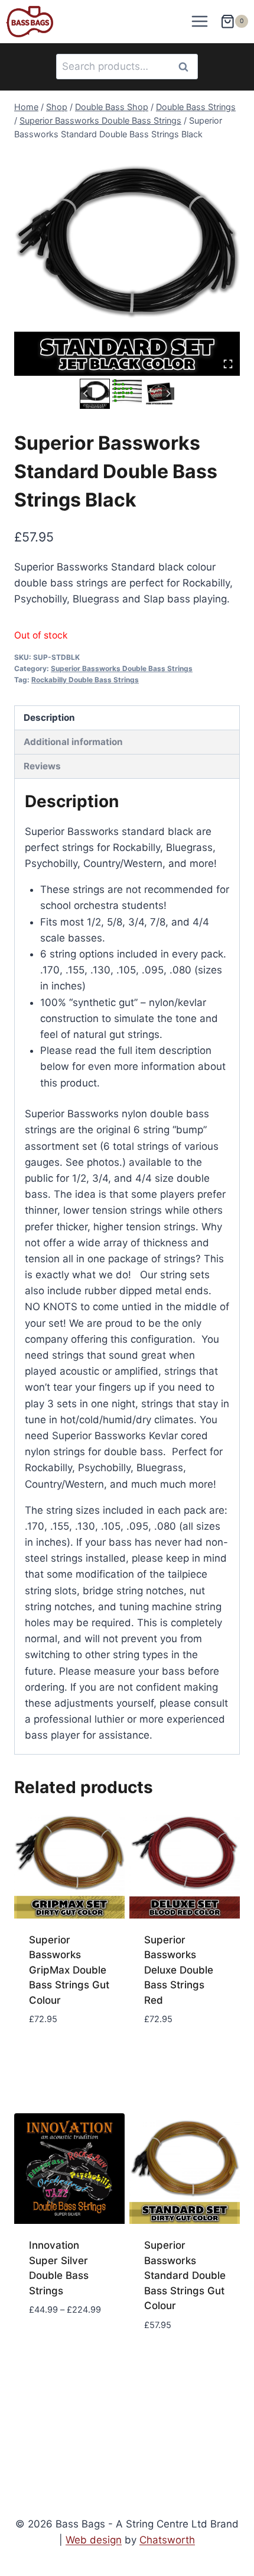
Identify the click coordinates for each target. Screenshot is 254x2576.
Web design (94, 2540)
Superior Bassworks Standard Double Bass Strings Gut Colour (185, 2275)
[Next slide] (168, 394)
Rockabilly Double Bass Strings (85, 680)
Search (187, 67)
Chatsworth (167, 2540)
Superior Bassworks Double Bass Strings (122, 668)
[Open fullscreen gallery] (228, 364)
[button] (95, 394)
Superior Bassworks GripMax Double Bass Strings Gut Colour (69, 1970)
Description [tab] (49, 718)
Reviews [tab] (42, 766)
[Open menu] (200, 22)
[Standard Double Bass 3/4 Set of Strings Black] (127, 263)
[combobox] (127, 67)
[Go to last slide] (86, 394)
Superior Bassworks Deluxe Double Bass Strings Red (179, 1970)
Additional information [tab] (73, 742)
